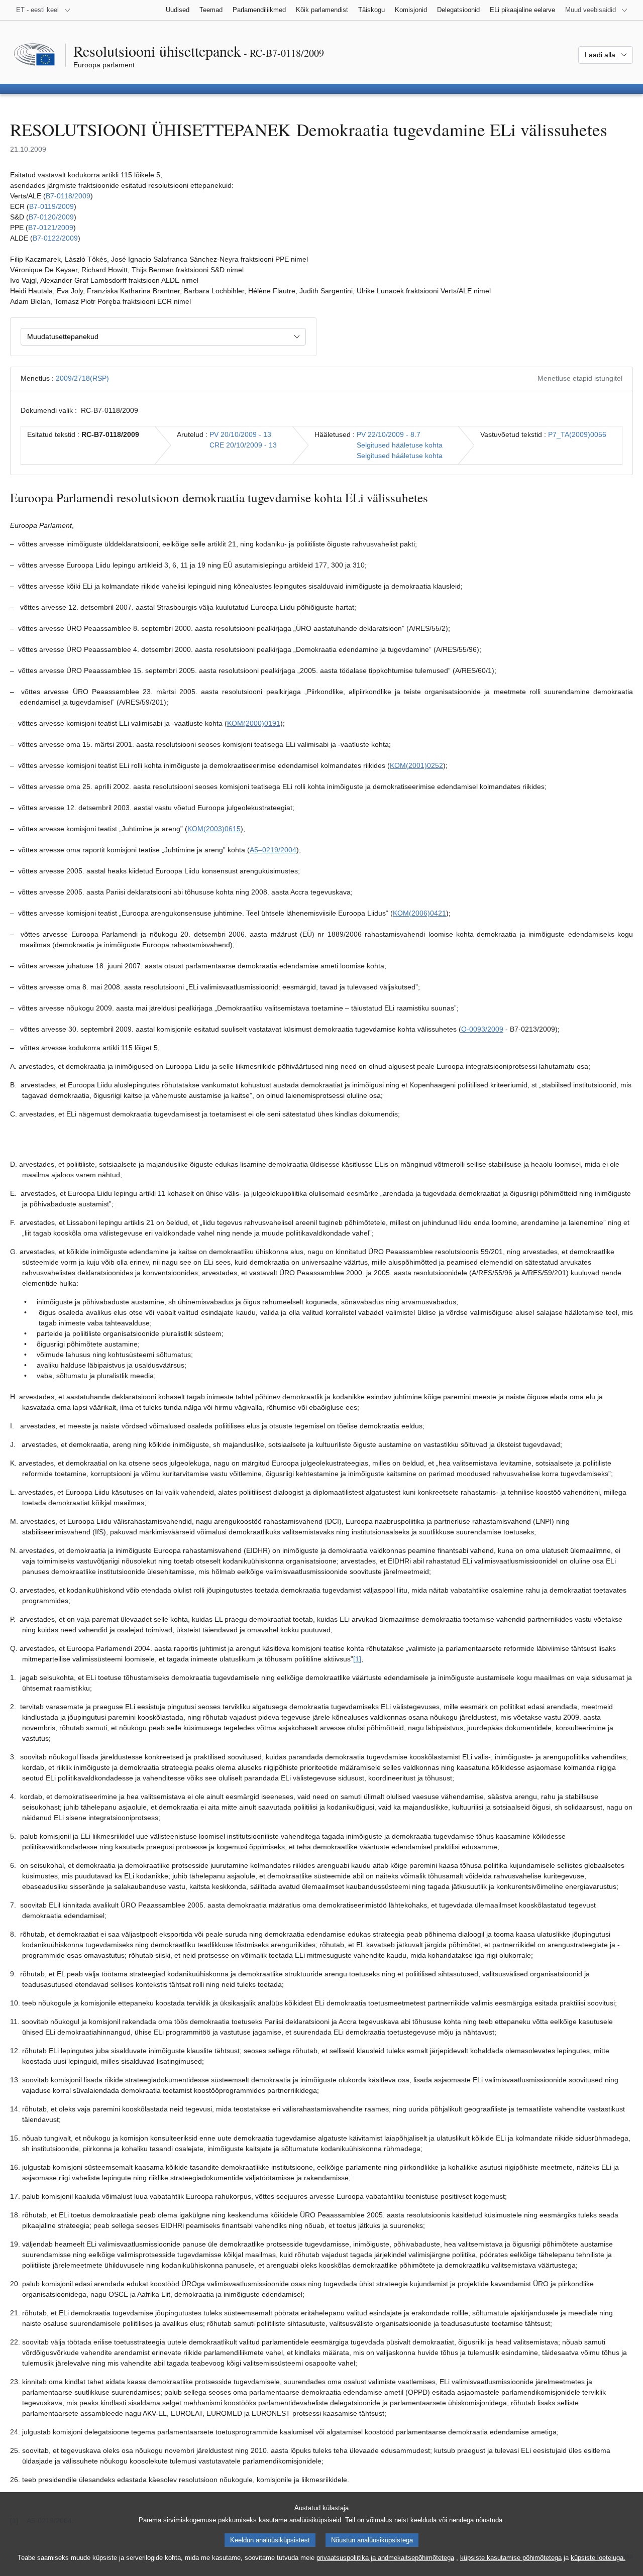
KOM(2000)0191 (254, 723)
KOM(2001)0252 (416, 765)
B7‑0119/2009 (51, 206)
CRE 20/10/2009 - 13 (243, 445)
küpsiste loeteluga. (598, 2558)
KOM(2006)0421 (419, 913)
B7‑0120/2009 (51, 217)
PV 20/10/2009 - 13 (240, 434)
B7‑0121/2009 (51, 228)
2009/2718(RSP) (82, 378)
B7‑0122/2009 (55, 238)
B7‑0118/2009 (68, 196)
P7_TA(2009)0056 (577, 434)
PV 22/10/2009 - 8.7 (389, 434)
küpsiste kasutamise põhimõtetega (511, 2558)
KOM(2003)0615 (214, 829)
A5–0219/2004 (273, 850)
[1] (357, 1659)
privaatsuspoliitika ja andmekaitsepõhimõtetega (385, 2558)
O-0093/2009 (482, 1029)
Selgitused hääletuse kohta (400, 445)
